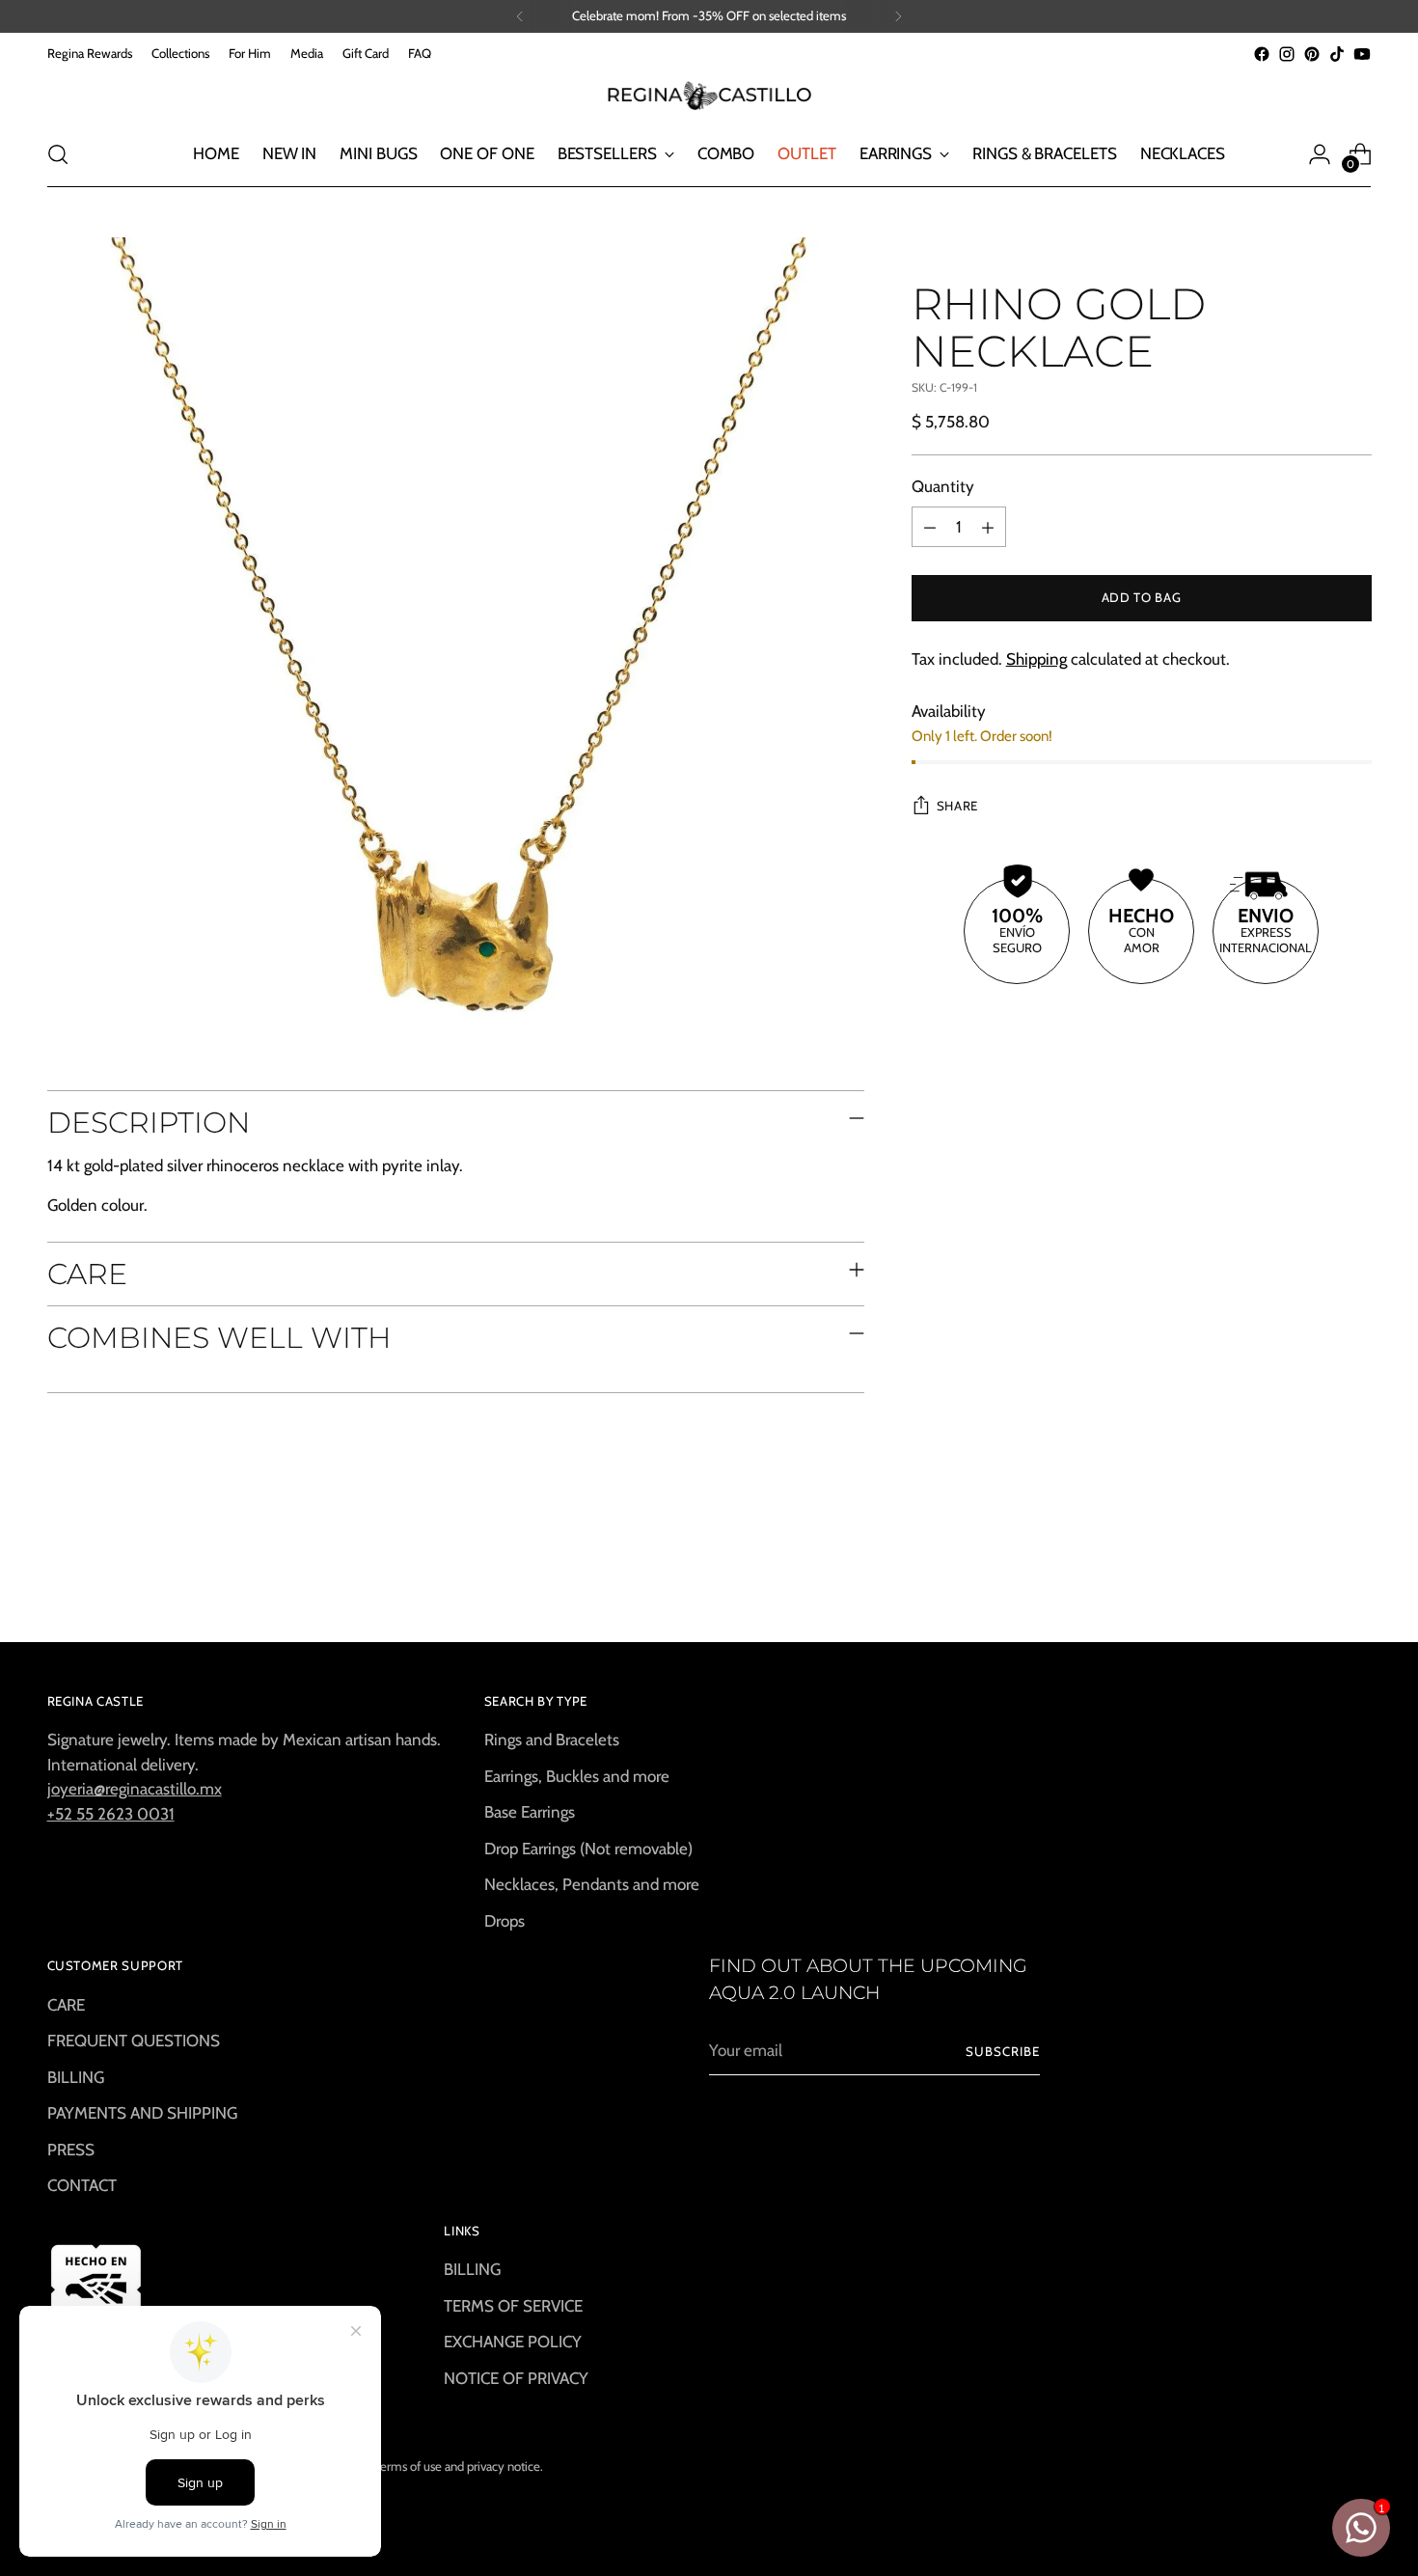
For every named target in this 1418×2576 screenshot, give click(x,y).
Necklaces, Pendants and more (592, 1884)
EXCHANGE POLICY (513, 2342)
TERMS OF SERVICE (513, 2306)
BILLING (76, 2077)
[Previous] (520, 16)
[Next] (898, 16)
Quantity (943, 486)
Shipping (1036, 660)
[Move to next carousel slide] (1355, 1575)
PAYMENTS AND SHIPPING (142, 2113)
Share (957, 807)
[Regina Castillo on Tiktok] (1337, 54)
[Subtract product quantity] (930, 528)
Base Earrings (530, 1812)
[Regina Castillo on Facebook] (1262, 54)
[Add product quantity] (988, 528)
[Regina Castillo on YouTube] (1362, 54)
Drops (504, 1921)
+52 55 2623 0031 (111, 1814)
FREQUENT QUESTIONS (134, 2041)
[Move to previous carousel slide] (1311, 1576)
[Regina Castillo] (709, 95)
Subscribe (1003, 2051)
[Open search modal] (58, 154)
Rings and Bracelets (552, 1740)
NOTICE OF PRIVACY (516, 2378)
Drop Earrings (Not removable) (588, 1849)
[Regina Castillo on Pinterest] (1312, 54)
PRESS (71, 2150)
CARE (66, 2005)
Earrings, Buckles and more (577, 1776)
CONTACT (82, 2185)
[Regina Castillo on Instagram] (1287, 54)
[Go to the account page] (1320, 154)
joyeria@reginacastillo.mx (135, 1789)
